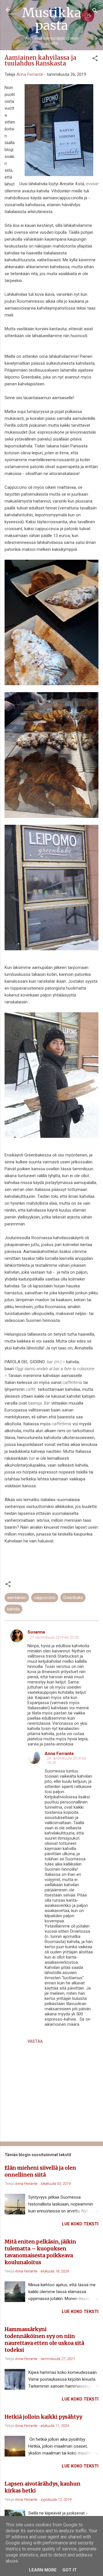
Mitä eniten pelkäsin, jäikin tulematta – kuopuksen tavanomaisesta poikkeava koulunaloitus (40, 2252)
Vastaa (35, 2041)
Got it (70, 2570)
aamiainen (17, 1598)
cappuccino (45, 1598)
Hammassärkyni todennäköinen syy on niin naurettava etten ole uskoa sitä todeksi (44, 2340)
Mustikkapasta (52, 19)
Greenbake (73, 1598)
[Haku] (95, 12)
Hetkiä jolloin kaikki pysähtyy (43, 2417)
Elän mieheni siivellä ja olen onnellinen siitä (40, 2171)
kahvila (13, 1609)
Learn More (43, 2570)
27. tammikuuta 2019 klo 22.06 (54, 1637)
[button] (95, 59)
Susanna (36, 1632)
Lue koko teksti (80, 2224)
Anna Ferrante (59, 1754)
